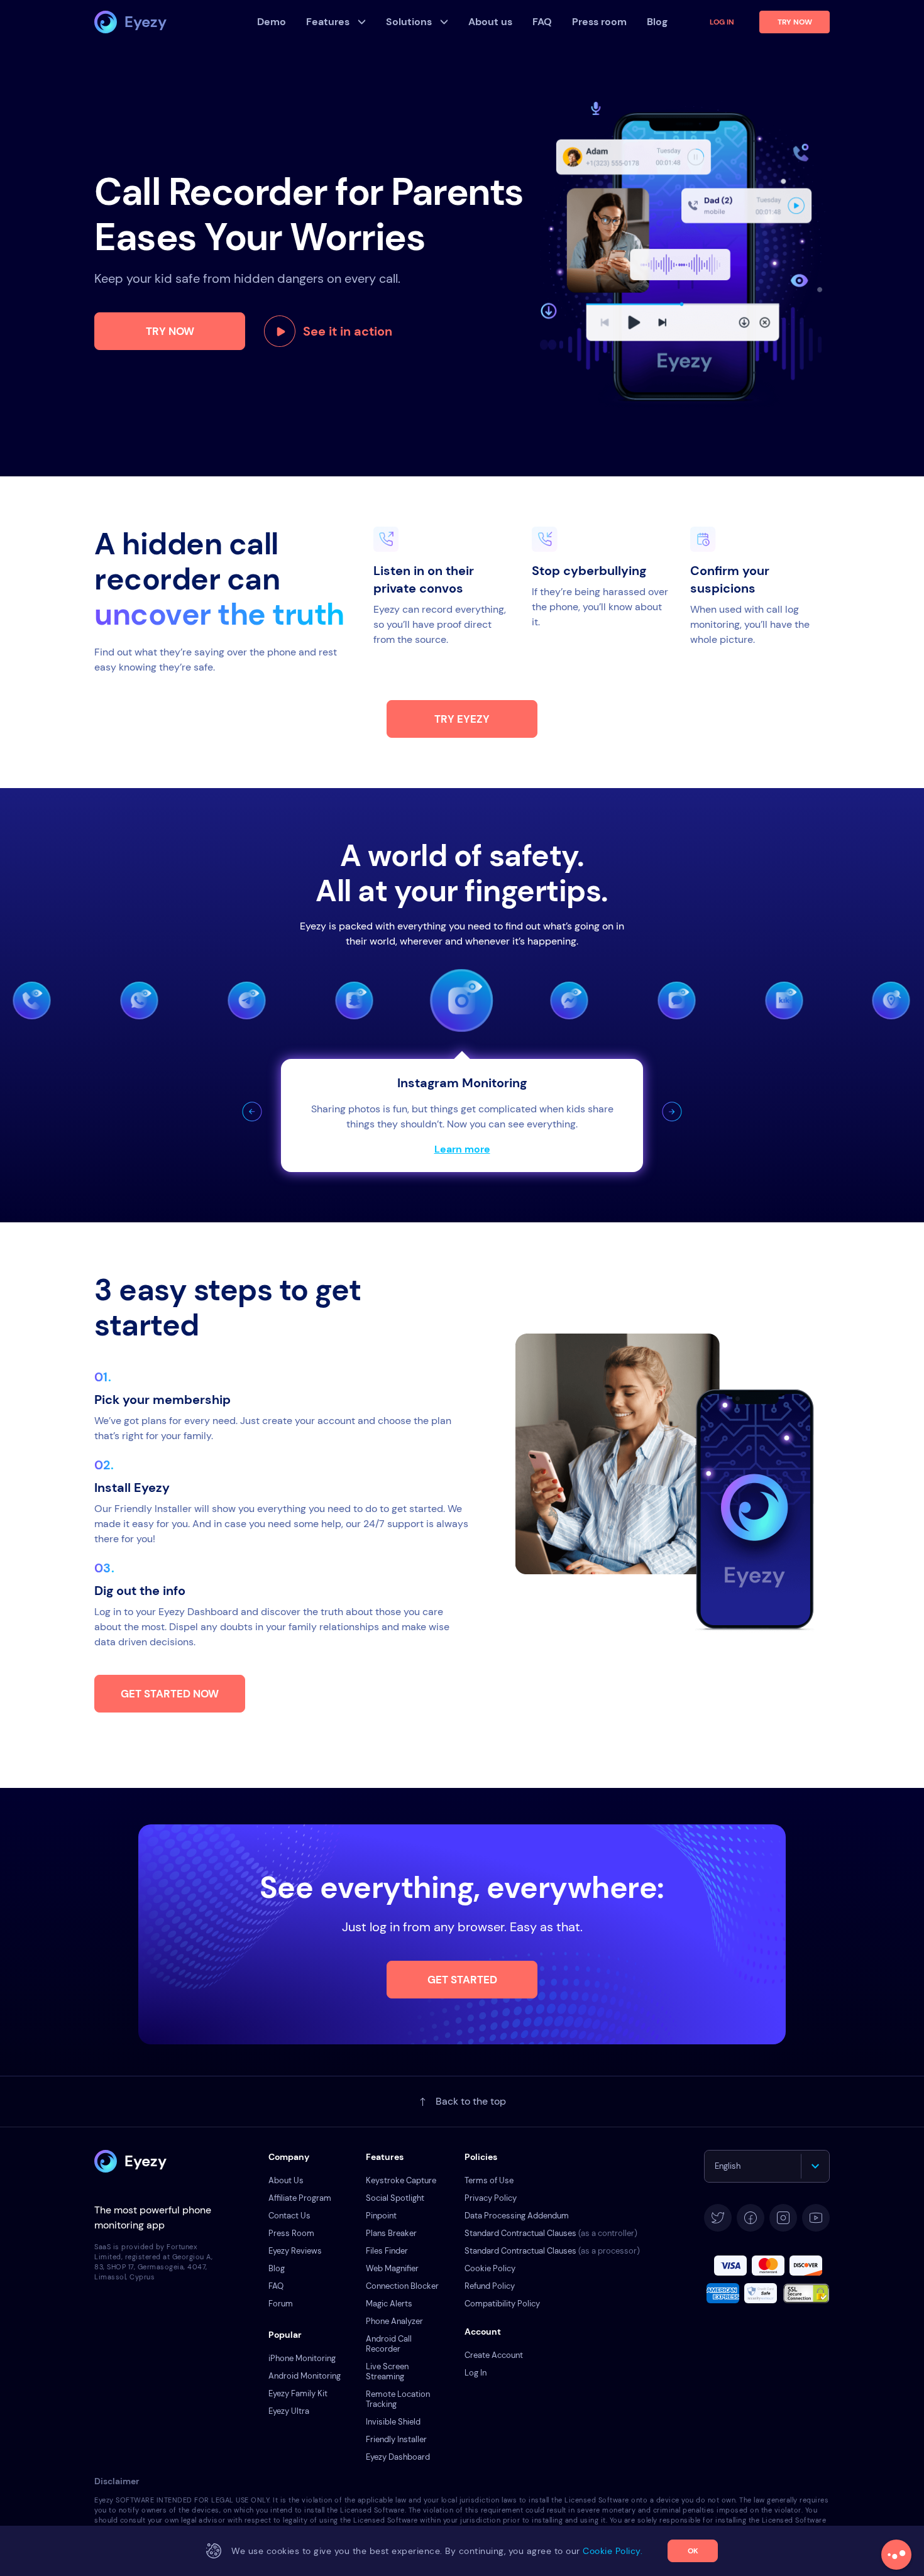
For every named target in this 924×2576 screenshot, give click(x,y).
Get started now (170, 1694)
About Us (286, 2180)
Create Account (494, 2355)
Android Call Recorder (389, 2344)
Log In (722, 22)
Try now (170, 331)
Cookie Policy (490, 2268)
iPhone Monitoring (302, 2358)
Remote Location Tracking (398, 2399)
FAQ (276, 2286)
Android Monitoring (305, 2376)
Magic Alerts (389, 2304)
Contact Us (289, 2216)
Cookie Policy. (613, 2551)
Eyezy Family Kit (298, 2393)
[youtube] (816, 2218)
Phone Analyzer (394, 2321)
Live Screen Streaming (387, 2371)
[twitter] (718, 2218)
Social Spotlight (395, 2198)
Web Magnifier (392, 2268)
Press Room (291, 2233)
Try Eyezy (462, 719)
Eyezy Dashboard (398, 2457)
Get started (462, 1980)
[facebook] (751, 2218)
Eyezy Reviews (295, 2251)
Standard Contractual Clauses (551, 2233)
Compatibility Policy (502, 2304)
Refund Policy (490, 2286)
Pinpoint (381, 2216)
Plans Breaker (391, 2233)
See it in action (348, 331)
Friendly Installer (396, 2439)
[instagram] (783, 2218)
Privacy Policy (491, 2198)
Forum (281, 2304)
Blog (277, 2268)
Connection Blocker (402, 2286)
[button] (252, 1112)
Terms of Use (489, 2180)
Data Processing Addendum (517, 2216)
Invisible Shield (393, 2422)
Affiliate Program (300, 2198)
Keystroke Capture (401, 2180)
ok (693, 2551)
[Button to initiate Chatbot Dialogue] (896, 2555)
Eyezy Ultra (289, 2411)
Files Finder (387, 2251)
